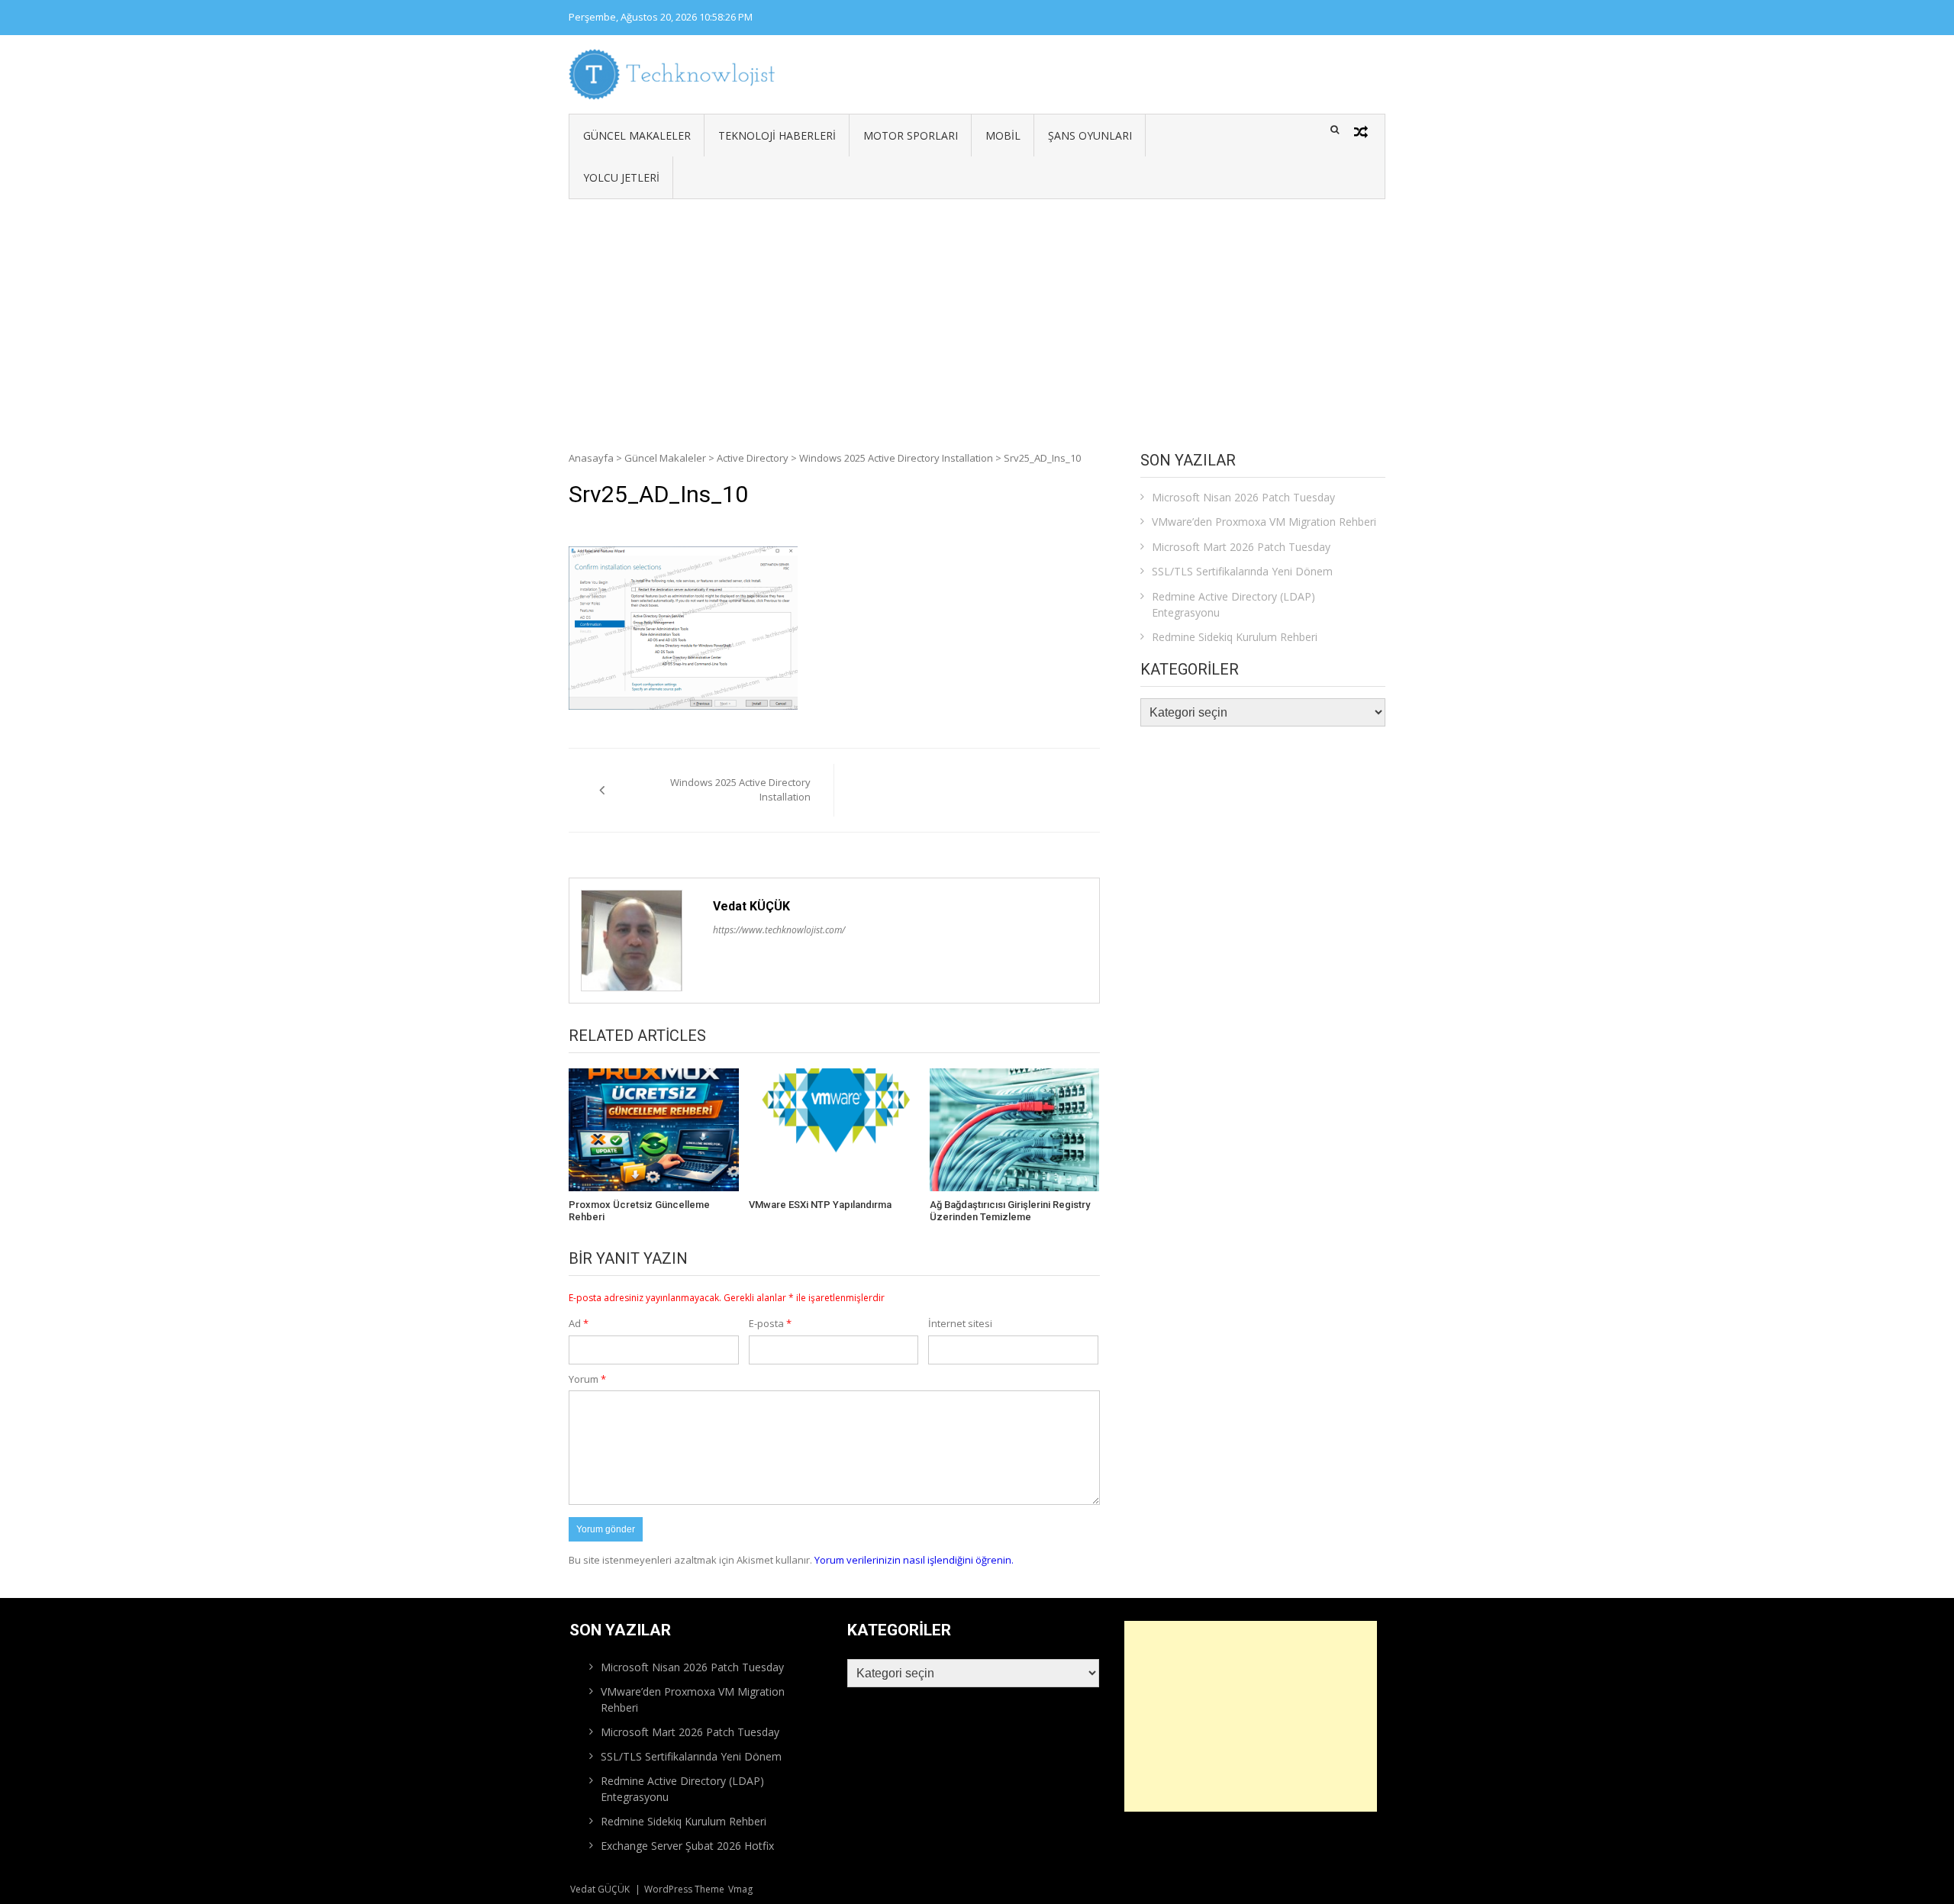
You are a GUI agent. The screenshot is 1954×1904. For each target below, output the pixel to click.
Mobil (1003, 135)
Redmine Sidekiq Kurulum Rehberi (1235, 637)
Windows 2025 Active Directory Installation (896, 458)
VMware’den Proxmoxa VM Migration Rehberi (1264, 522)
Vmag (740, 1889)
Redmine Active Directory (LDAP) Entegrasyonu (1233, 604)
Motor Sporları (911, 135)
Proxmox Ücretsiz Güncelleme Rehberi (639, 1211)
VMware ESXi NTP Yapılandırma (820, 1205)
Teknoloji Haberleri (777, 135)
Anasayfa (591, 458)
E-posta (770, 1323)
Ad (579, 1323)
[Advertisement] (977, 314)
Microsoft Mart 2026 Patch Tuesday (1241, 547)
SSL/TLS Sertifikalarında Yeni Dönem (1242, 571)
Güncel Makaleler (637, 135)
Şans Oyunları (1090, 135)
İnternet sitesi (960, 1323)
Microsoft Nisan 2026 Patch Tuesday (1243, 497)
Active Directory (753, 458)
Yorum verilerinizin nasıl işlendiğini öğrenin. (914, 1560)
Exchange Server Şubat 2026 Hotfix (687, 1846)
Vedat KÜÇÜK (751, 906)
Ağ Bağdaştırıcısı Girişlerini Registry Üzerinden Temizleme (1010, 1211)
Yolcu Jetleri (621, 177)
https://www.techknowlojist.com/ (779, 930)
